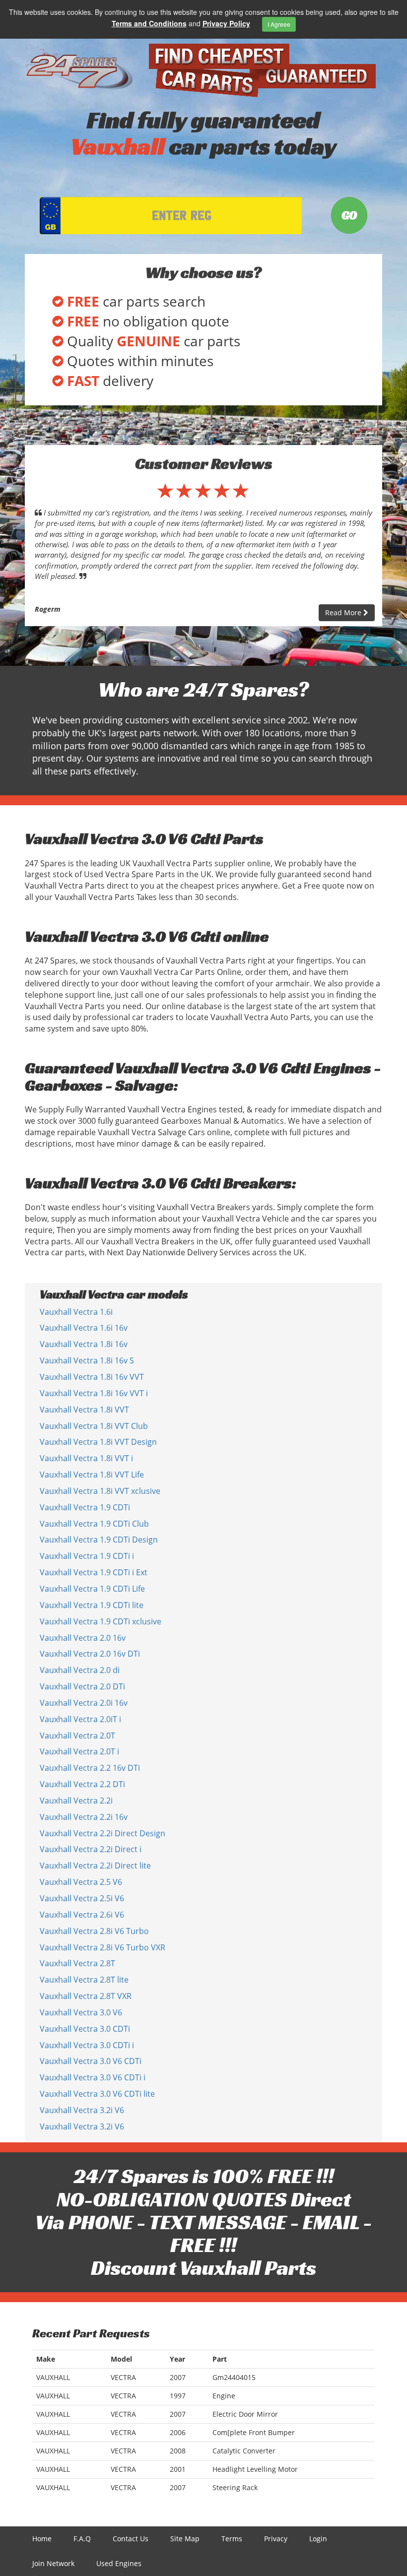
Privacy (276, 2539)
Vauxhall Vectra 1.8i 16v (84, 1344)
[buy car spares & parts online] (79, 67)
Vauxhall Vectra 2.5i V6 (82, 1898)
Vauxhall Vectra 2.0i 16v (84, 1703)
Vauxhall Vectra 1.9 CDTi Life (92, 1589)
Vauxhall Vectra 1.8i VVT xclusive (100, 1491)
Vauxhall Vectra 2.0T (77, 1736)
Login (318, 2539)
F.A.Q (82, 2539)
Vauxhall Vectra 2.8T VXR (86, 1996)
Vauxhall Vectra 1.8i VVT (84, 1410)
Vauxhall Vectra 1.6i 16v (84, 1328)
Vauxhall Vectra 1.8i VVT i (86, 1458)
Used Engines (119, 2563)
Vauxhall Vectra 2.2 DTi (82, 1784)
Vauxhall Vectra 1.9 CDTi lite (92, 1605)
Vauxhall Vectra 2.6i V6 (82, 1915)
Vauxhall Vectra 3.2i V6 (82, 2110)
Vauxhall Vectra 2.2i (76, 1801)
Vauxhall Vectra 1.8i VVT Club (94, 1426)
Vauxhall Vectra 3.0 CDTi (85, 2029)
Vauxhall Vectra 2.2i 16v (84, 1817)
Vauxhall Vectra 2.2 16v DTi (90, 1768)
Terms (232, 2539)
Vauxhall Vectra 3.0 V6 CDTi (91, 2061)
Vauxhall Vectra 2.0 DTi (82, 1686)
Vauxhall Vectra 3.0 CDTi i (87, 2045)
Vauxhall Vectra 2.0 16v (83, 1638)
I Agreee (279, 24)
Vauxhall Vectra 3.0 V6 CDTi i (93, 2077)
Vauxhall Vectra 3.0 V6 (81, 2012)
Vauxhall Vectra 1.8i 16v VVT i (94, 1393)
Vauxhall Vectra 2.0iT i (80, 1719)
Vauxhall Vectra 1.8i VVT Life (92, 1475)
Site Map (185, 2539)
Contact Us (131, 2539)
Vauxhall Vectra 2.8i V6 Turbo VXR (102, 1947)
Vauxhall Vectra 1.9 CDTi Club (94, 1524)
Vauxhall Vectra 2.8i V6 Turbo (94, 1931)
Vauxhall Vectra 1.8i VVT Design (98, 1442)
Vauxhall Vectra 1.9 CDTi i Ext (94, 1572)
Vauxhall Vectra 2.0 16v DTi (90, 1654)
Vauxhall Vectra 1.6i (76, 1312)
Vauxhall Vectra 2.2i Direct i (91, 1849)
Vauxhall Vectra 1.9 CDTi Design (99, 1540)
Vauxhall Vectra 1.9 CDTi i (87, 1556)
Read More (344, 612)
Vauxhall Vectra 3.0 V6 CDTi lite (97, 2094)
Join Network (53, 2563)
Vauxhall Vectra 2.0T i (79, 1751)
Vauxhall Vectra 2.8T (77, 1963)
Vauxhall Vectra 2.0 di (80, 1670)
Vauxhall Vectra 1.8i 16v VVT (92, 1377)
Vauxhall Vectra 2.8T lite (84, 1980)
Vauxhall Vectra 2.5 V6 (81, 1882)
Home (42, 2539)
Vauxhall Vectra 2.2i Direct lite (95, 1866)
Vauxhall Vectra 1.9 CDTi (85, 1507)
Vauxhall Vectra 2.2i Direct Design (102, 1833)
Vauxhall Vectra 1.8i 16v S (87, 1360)
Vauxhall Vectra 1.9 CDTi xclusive (101, 1621)
